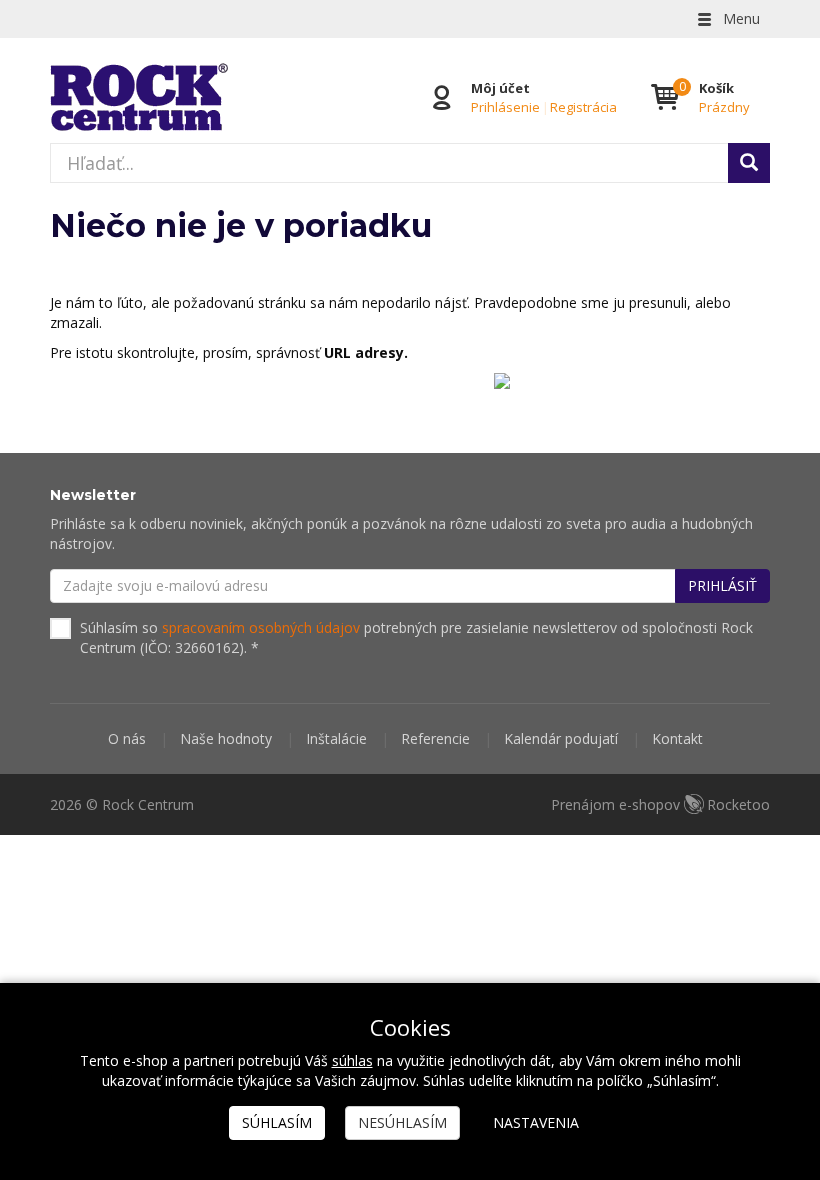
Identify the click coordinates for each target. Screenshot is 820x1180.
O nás (127, 738)
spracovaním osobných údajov (261, 627)
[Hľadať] (749, 163)
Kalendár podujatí (561, 738)
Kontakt (677, 738)
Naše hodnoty (226, 738)
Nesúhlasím (402, 1122)
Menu (739, 18)
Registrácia (583, 107)
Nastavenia (536, 1122)
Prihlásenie (505, 107)
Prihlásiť (722, 585)
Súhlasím (277, 1122)
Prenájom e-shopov (660, 804)
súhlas (352, 1060)
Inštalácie (336, 738)
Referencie (435, 738)
